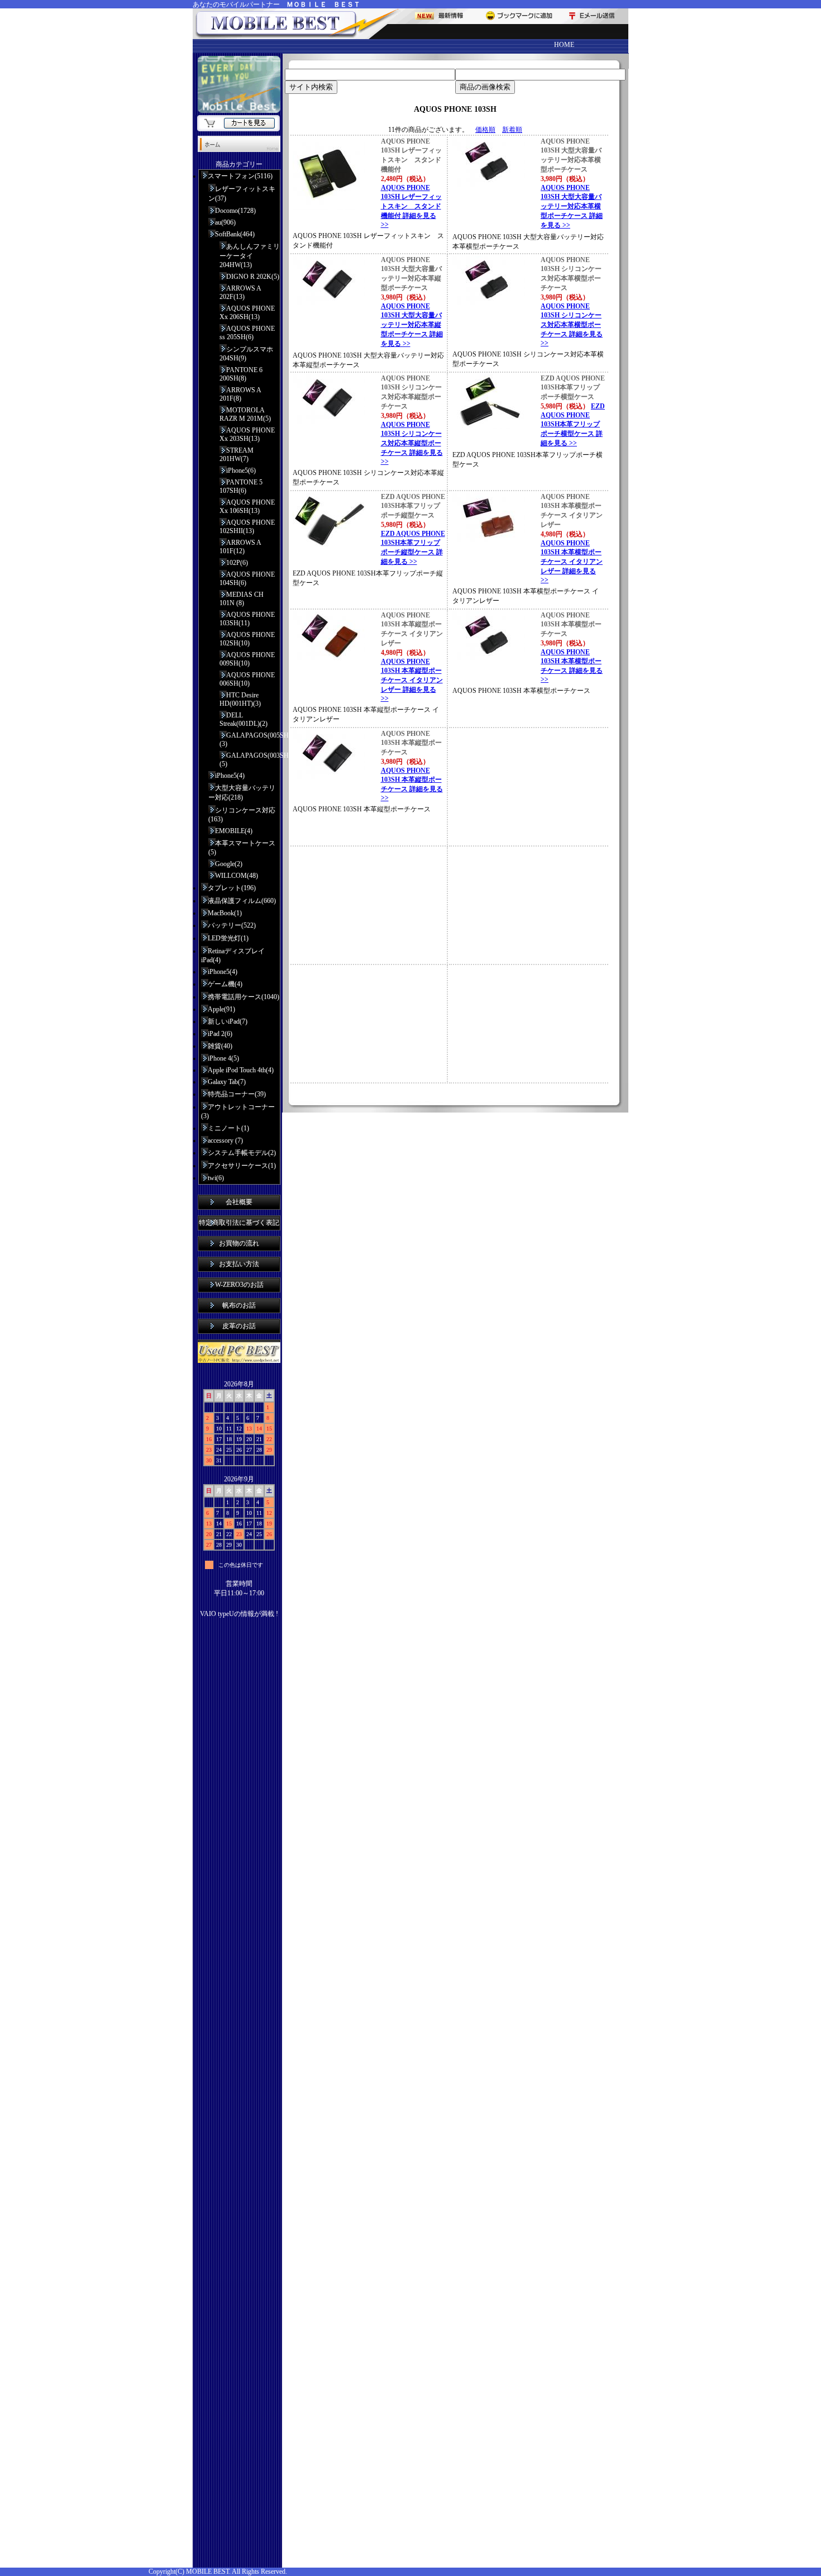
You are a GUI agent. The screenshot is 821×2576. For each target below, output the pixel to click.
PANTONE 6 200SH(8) (241, 374)
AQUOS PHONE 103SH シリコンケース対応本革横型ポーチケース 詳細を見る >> (572, 325)
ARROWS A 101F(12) (240, 547)
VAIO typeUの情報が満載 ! (239, 1614)
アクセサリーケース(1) (242, 1166)
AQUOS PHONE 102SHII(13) (247, 527)
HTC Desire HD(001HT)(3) (240, 699)
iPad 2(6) (220, 1034)
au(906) (225, 222)
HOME (564, 45)
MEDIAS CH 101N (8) (242, 599)
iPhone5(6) (241, 470)
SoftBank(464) (235, 234)
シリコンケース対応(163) (242, 815)
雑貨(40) (220, 1046)
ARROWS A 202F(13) (240, 293)
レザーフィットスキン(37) (242, 194)
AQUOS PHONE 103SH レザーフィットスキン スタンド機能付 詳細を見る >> (411, 206)
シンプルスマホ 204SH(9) (246, 354)
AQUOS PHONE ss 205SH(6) (247, 333)
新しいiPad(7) (228, 1021)
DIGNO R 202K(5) (253, 277)
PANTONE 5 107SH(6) (241, 486)
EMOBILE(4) (234, 831)
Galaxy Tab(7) (227, 1082)
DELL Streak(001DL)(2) (244, 719)
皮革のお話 (239, 1326)
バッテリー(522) (232, 925)
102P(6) (237, 563)
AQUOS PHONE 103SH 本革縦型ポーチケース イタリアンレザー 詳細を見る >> (412, 680)
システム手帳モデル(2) (242, 1153)
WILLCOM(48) (237, 876)
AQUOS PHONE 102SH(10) (247, 639)
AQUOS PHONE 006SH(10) (247, 679)
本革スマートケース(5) (242, 848)
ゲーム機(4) (225, 984)
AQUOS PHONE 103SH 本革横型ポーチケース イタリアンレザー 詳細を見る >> (572, 562)
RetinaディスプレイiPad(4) (233, 956)
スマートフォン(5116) (240, 176)
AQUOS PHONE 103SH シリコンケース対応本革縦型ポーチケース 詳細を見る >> (412, 443)
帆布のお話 (239, 1305)
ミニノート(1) (228, 1128)
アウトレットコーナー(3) (238, 1111)
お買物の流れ (239, 1243)
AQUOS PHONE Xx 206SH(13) (247, 313)
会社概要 (239, 1202)
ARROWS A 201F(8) (240, 394)
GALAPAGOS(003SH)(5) (250, 760)
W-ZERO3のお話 (239, 1285)
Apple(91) (221, 1009)
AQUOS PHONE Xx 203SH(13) (247, 434)
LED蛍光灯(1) (228, 938)
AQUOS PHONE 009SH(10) (247, 659)
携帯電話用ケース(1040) (244, 997)
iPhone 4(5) (223, 1058)
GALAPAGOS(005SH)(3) (250, 740)
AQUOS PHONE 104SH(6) (247, 579)
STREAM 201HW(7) (237, 455)
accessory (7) (225, 1140)
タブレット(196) (232, 888)
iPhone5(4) (230, 776)
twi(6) (216, 1178)
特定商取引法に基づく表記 (239, 1223)
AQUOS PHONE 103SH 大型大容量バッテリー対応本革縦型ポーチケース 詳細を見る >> (412, 325)
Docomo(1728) (235, 211)
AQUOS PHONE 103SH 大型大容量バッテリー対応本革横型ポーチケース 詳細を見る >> (572, 206)
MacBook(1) (225, 913)
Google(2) (229, 864)
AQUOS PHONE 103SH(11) (247, 619)
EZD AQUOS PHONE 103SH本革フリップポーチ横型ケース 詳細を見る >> (573, 425)
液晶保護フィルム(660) (242, 901)
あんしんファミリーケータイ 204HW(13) (250, 256)
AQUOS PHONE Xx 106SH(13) (247, 507)
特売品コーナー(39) (237, 1094)
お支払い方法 (239, 1264)
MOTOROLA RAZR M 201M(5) (245, 414)
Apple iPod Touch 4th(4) (241, 1070)
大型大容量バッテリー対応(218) (242, 793)
